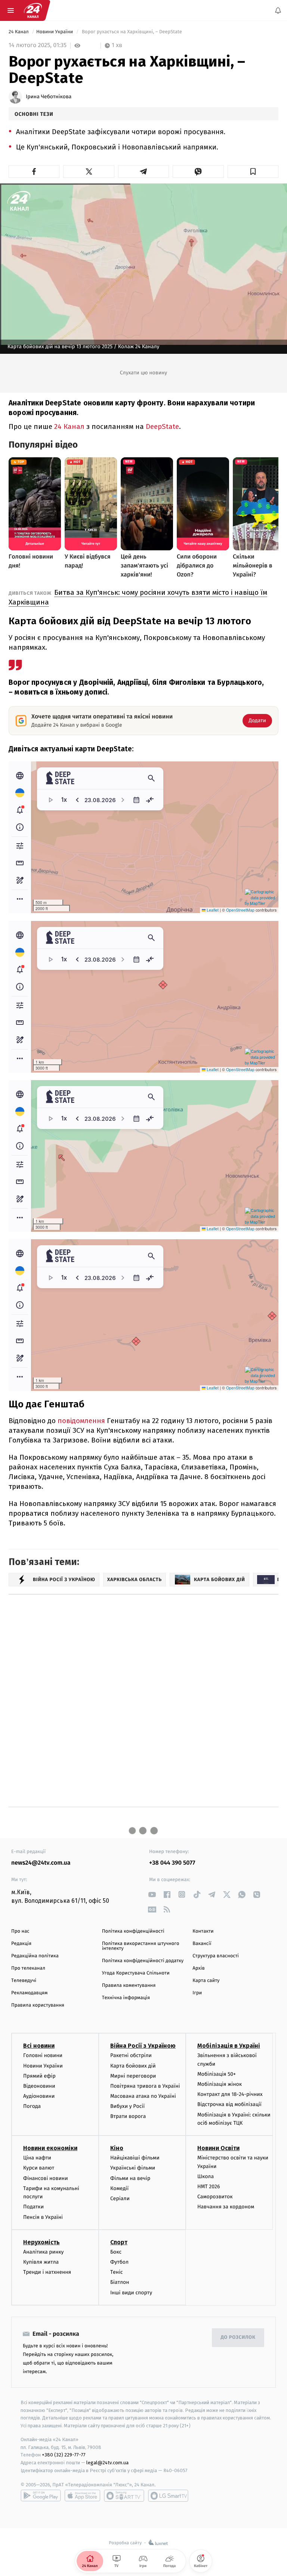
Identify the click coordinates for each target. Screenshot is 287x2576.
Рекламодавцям (29, 1993)
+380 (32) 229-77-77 (64, 2455)
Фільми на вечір (130, 2178)
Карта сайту (206, 1981)
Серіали (120, 2198)
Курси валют (39, 2168)
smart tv (124, 2496)
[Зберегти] (253, 171)
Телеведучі (24, 1981)
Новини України (55, 32)
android (41, 2496)
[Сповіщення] (278, 10)
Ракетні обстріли (131, 2055)
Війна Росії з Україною (143, 2046)
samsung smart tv (168, 2496)
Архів (198, 1968)
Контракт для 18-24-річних (230, 2094)
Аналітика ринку (43, 2252)
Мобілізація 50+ (217, 2074)
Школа (206, 2176)
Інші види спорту (131, 2292)
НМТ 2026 (209, 2187)
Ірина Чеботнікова (49, 97)
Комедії (119, 2188)
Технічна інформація (126, 1998)
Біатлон (120, 2282)
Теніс (117, 2272)
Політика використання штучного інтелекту (141, 1946)
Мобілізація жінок (220, 2084)
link (152, 1894)
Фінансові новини (46, 2178)
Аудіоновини (39, 2096)
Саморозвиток (215, 2197)
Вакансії (202, 1944)
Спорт (119, 2242)
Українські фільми (133, 2168)
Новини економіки (50, 2148)
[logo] (33, 10)
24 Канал (19, 32)
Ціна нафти (37, 2158)
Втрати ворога (128, 2116)
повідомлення (82, 1421)
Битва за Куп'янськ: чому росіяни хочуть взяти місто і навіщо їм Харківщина (138, 597)
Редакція (21, 1944)
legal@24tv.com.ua (107, 2463)
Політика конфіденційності (133, 1931)
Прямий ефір (39, 2076)
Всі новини (39, 2046)
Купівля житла (41, 2262)
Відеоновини (39, 2086)
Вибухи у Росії (127, 2106)
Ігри (197, 1993)
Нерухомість (41, 2242)
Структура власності (216, 1956)
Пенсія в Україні (43, 2217)
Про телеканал (28, 1968)
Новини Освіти (218, 2148)
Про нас (20, 1931)
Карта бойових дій (133, 2065)
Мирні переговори (133, 2076)
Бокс (116, 2252)
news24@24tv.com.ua (41, 1863)
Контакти (203, 1931)
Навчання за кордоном (226, 2207)
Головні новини (43, 2055)
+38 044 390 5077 (172, 1863)
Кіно (117, 2148)
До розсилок (238, 2337)
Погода (32, 2106)
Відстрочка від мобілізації (229, 2104)
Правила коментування (129, 1986)
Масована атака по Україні (143, 2096)
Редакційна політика (35, 1956)
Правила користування (38, 2005)
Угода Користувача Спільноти (136, 1973)
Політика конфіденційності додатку (143, 1961)
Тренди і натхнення (47, 2272)
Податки (33, 2207)
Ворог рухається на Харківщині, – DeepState (132, 32)
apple (82, 2496)
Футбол (119, 2262)
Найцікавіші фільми (135, 2158)
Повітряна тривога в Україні (145, 2086)
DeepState (162, 426)
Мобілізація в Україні (229, 2046)
